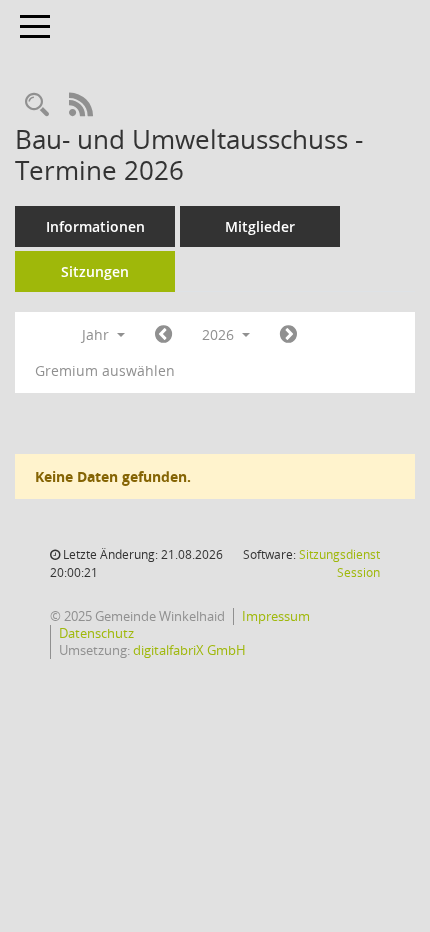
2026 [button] (220, 334)
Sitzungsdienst (339, 563)
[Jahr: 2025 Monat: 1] (163, 335)
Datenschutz (96, 633)
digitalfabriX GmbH (189, 650)
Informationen (95, 226)
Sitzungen (95, 271)
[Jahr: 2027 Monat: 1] (288, 335)
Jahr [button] (97, 334)
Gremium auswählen (105, 370)
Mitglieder (260, 226)
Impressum (276, 616)
